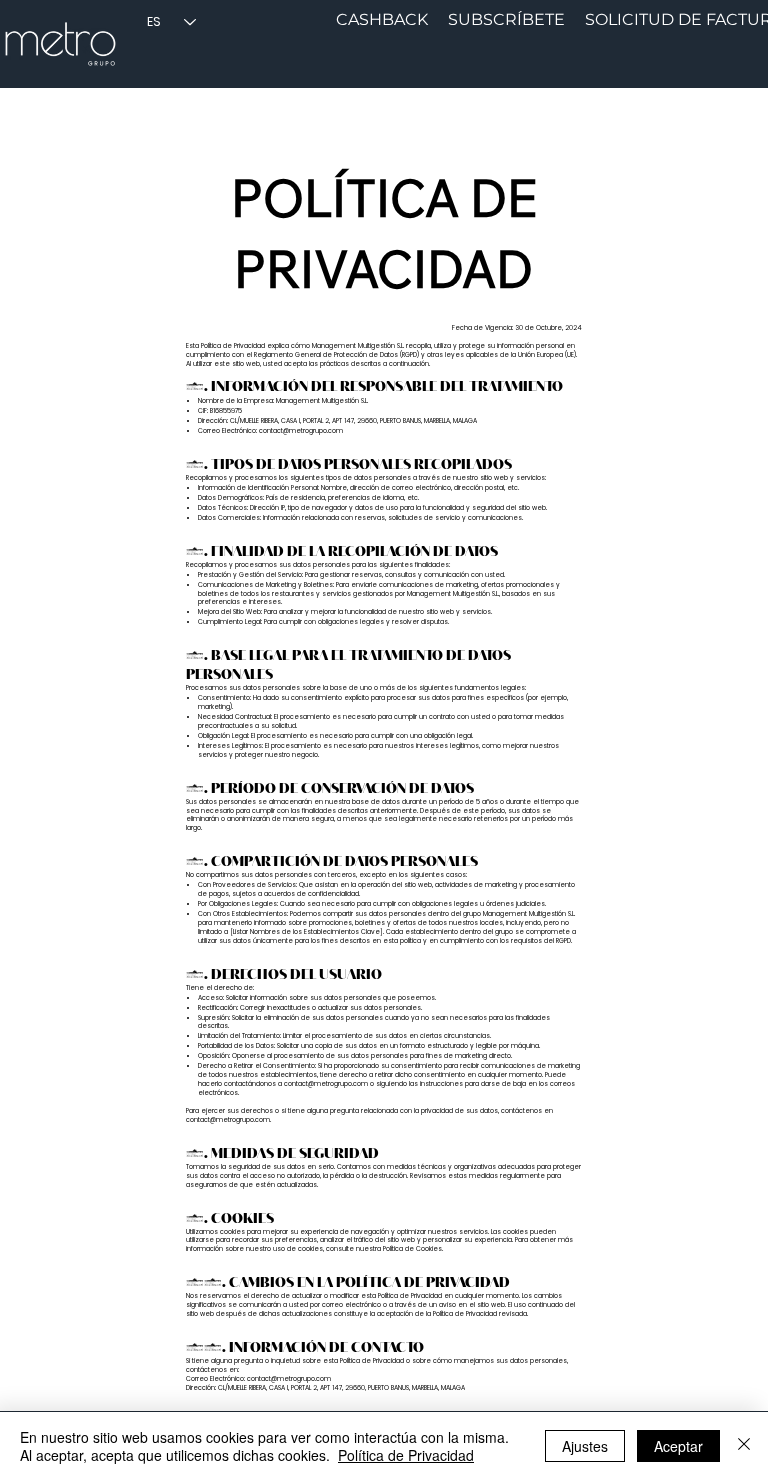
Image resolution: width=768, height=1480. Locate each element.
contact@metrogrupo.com (301, 430)
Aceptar (678, 1446)
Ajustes (585, 1446)
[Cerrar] (744, 1446)
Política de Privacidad (406, 1455)
